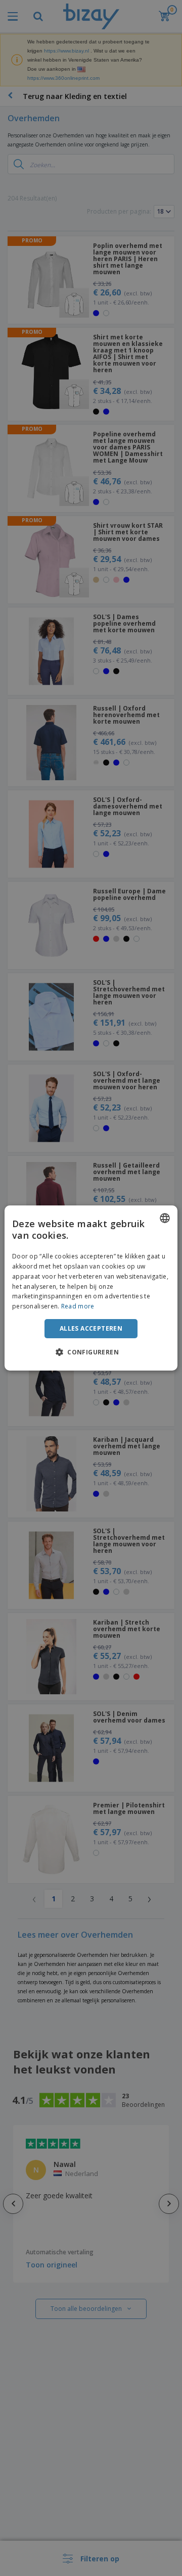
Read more (78, 1306)
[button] (91, 1352)
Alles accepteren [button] (91, 1328)
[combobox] (165, 1218)
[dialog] (91, 1288)
